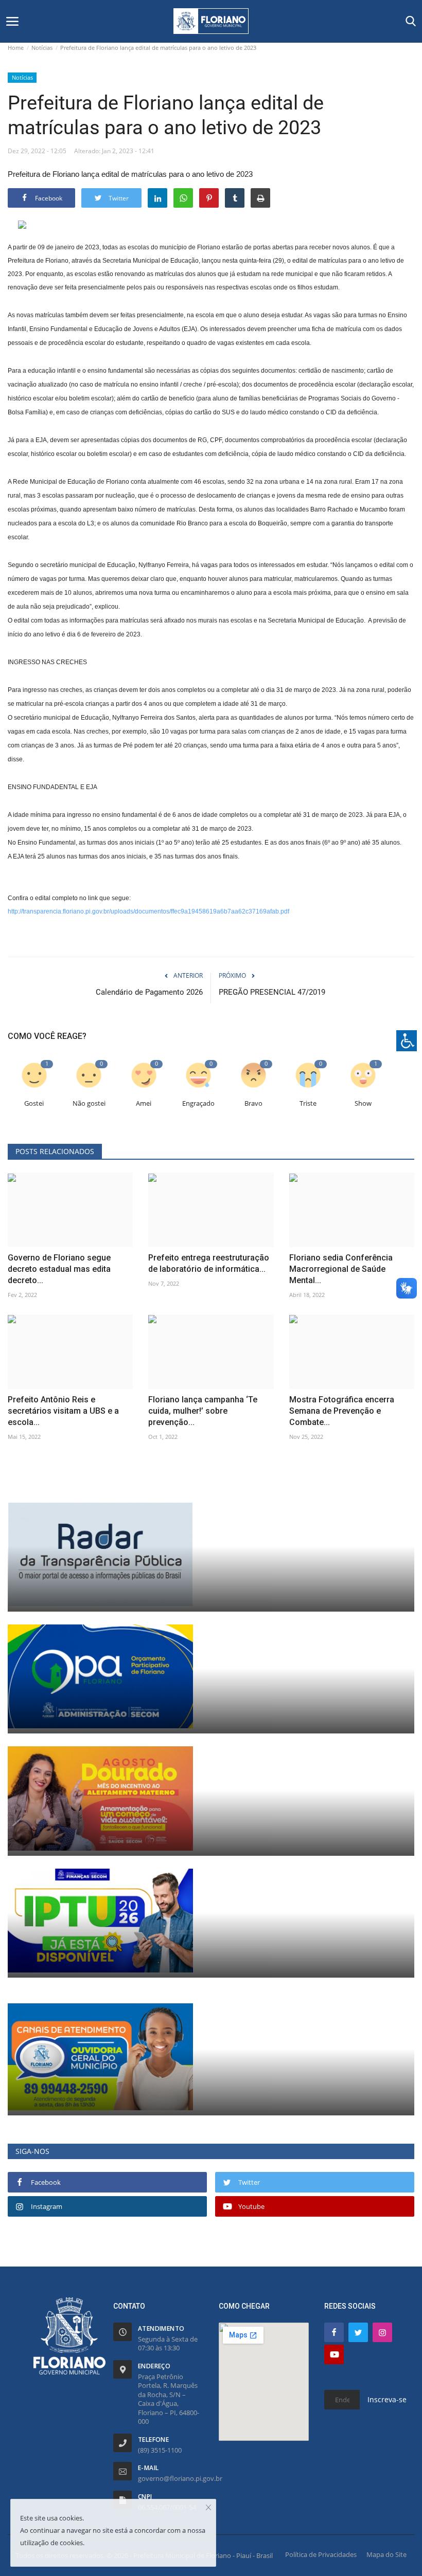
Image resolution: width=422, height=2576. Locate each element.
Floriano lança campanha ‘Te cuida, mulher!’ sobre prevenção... (203, 1411)
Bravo (253, 1103)
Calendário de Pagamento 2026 (149, 992)
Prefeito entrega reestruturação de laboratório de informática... (209, 1263)
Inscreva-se (387, 2399)
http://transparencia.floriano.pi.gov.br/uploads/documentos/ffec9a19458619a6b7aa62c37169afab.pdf (148, 911)
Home (16, 48)
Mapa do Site (386, 2554)
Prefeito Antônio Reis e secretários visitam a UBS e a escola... (63, 1411)
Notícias (42, 48)
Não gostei (89, 1103)
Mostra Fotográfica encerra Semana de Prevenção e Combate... (342, 1411)
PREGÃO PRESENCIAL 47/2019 (272, 992)
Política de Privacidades (321, 2554)
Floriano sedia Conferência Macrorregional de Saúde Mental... (341, 1269)
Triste (308, 1103)
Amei (144, 1103)
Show (363, 1103)
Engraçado (198, 1103)
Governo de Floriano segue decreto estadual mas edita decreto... (59, 1269)
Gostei (34, 1103)
